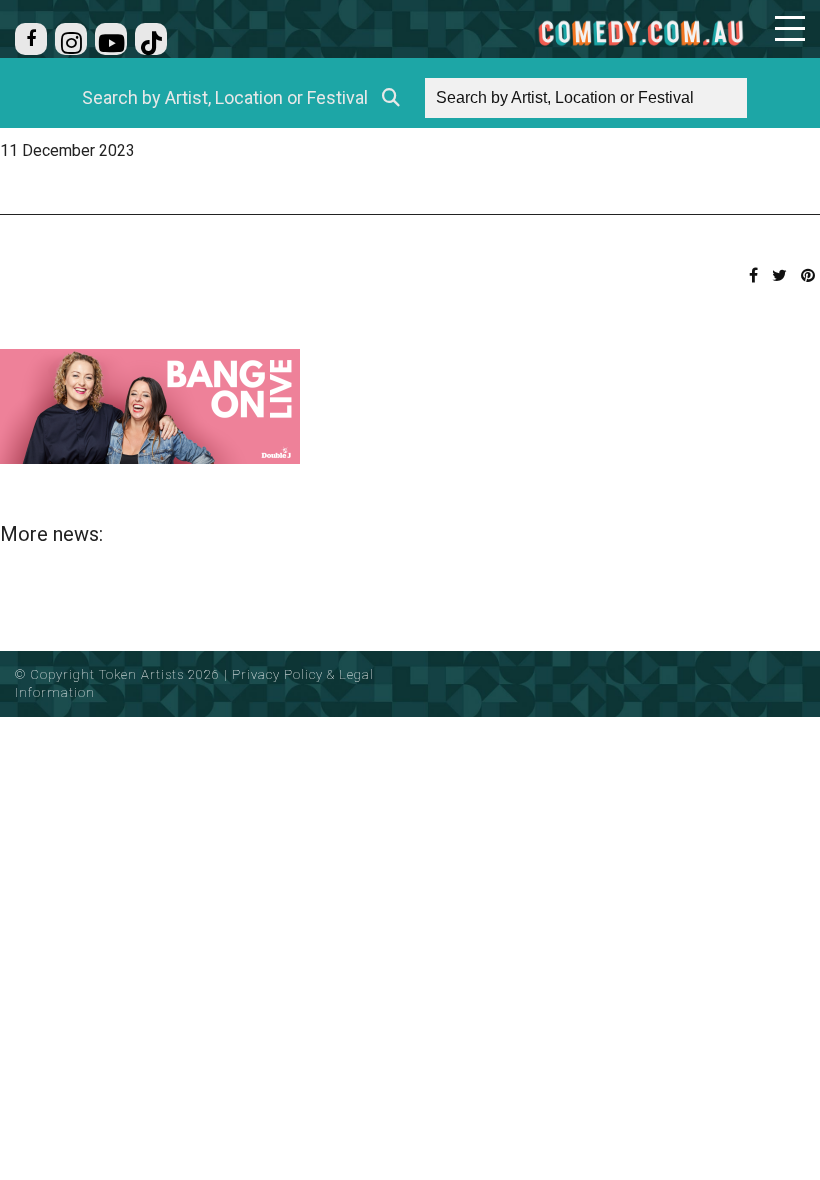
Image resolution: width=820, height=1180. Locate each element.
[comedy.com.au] (640, 33)
